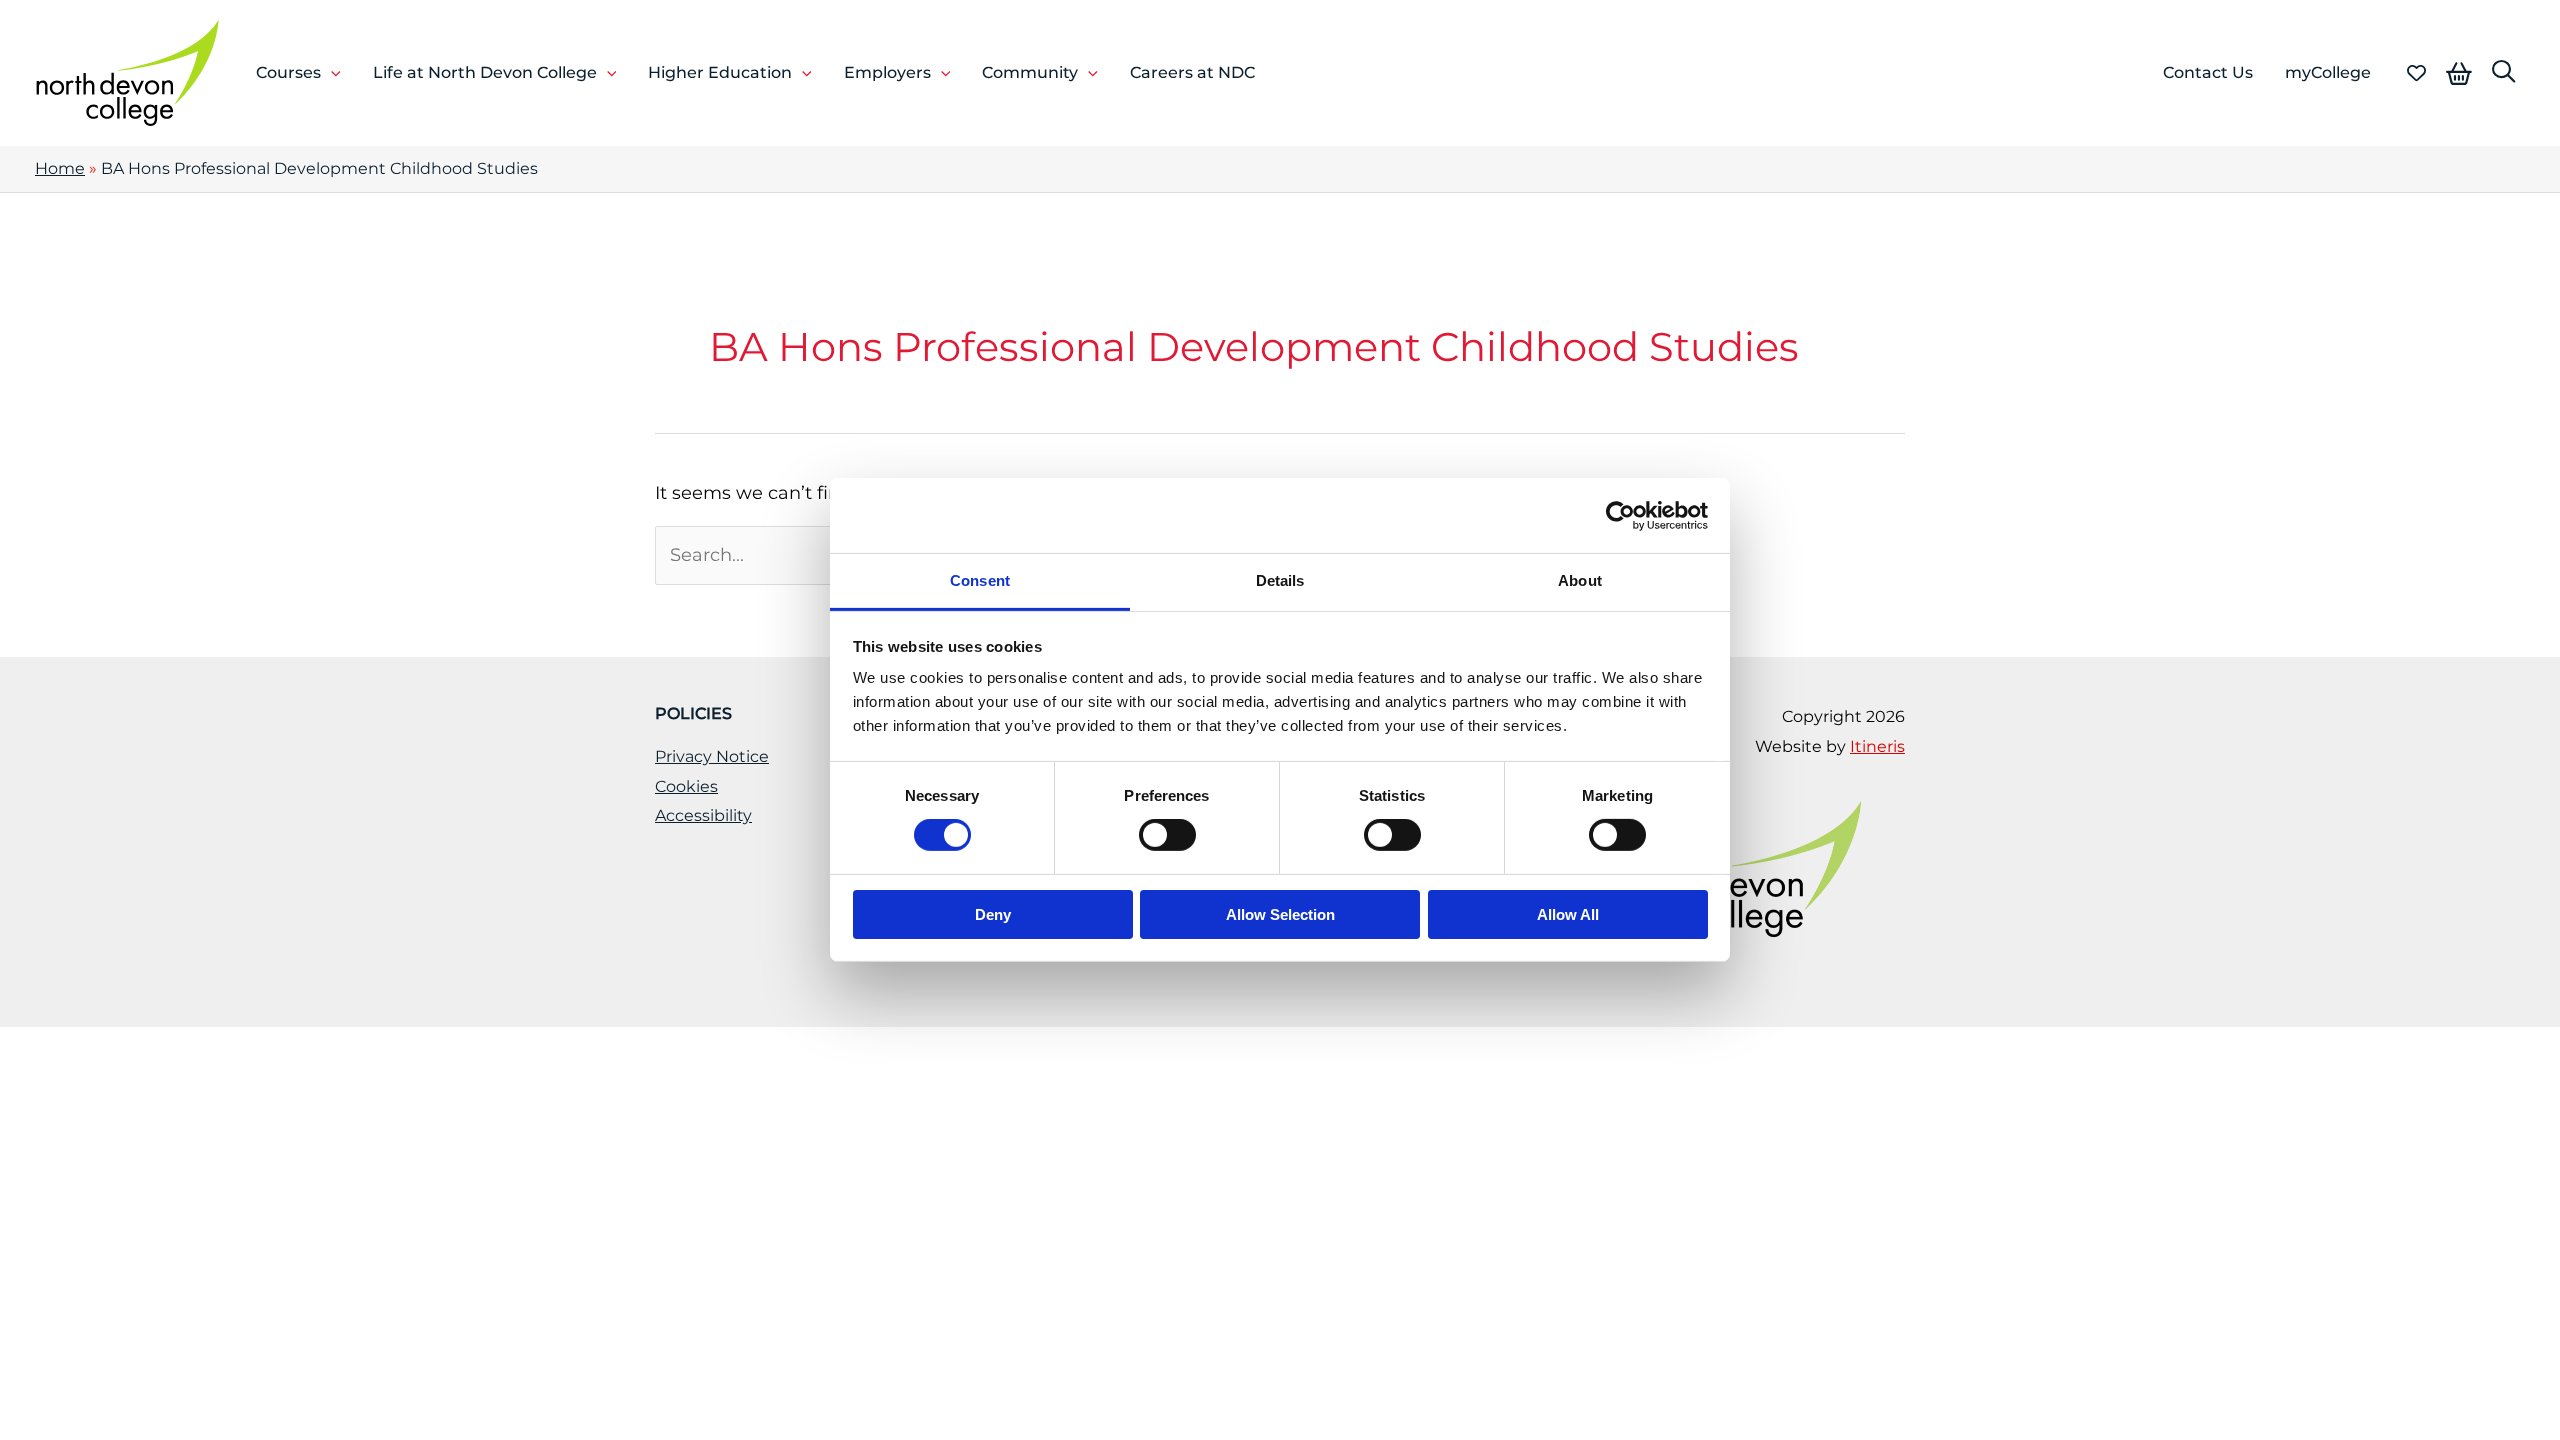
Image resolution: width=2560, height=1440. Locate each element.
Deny (993, 914)
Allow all (1568, 914)
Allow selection (1280, 914)
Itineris (1877, 746)
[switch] (1167, 835)
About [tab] (1580, 580)
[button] (331, 73)
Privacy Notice (712, 756)
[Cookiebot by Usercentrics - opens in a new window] (1620, 515)
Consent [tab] (980, 580)
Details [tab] (1280, 580)
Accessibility (703, 815)
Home (60, 168)
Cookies (686, 786)
